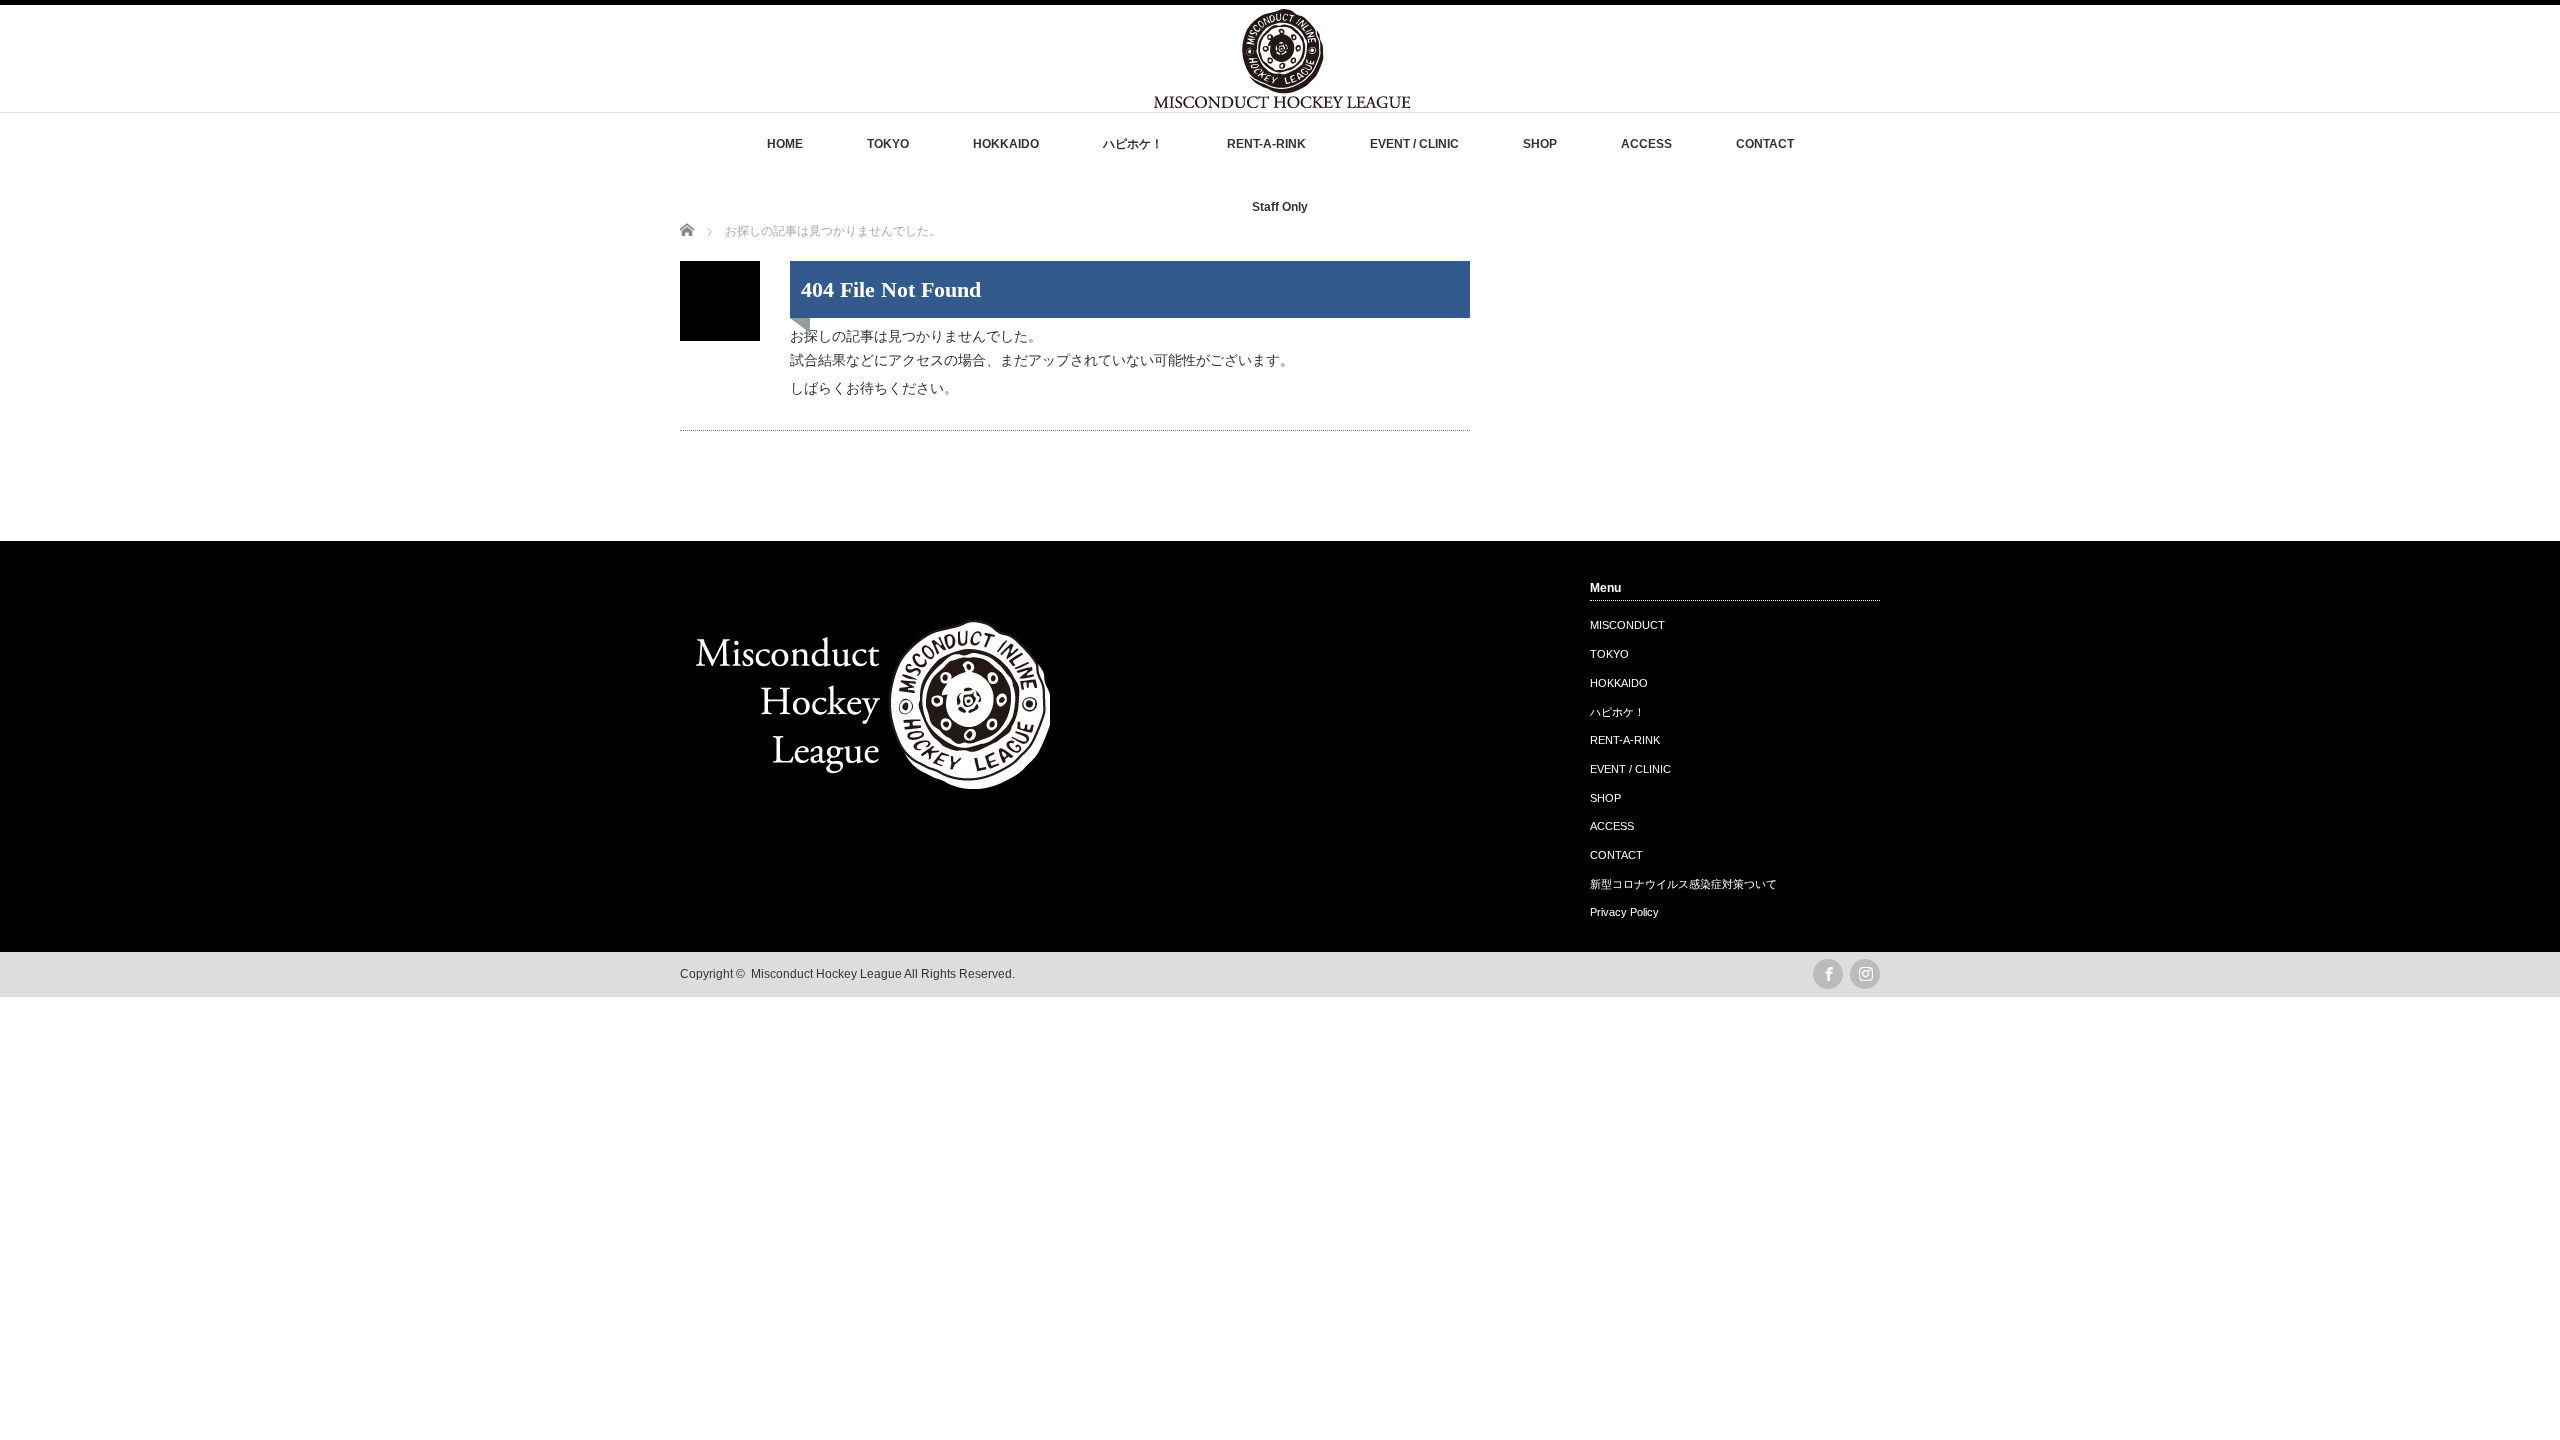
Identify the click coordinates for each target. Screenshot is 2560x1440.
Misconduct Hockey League (826, 974)
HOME (785, 144)
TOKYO (888, 144)
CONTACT (1765, 144)
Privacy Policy (1624, 912)
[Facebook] (1828, 974)
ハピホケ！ (1133, 144)
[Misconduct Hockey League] (1282, 98)
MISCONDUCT (1627, 625)
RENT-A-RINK (1266, 144)
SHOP (1540, 144)
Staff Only (1280, 207)
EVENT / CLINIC (1414, 144)
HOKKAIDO (1006, 144)
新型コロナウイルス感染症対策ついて (1683, 884)
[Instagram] (1865, 974)
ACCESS (1646, 144)
